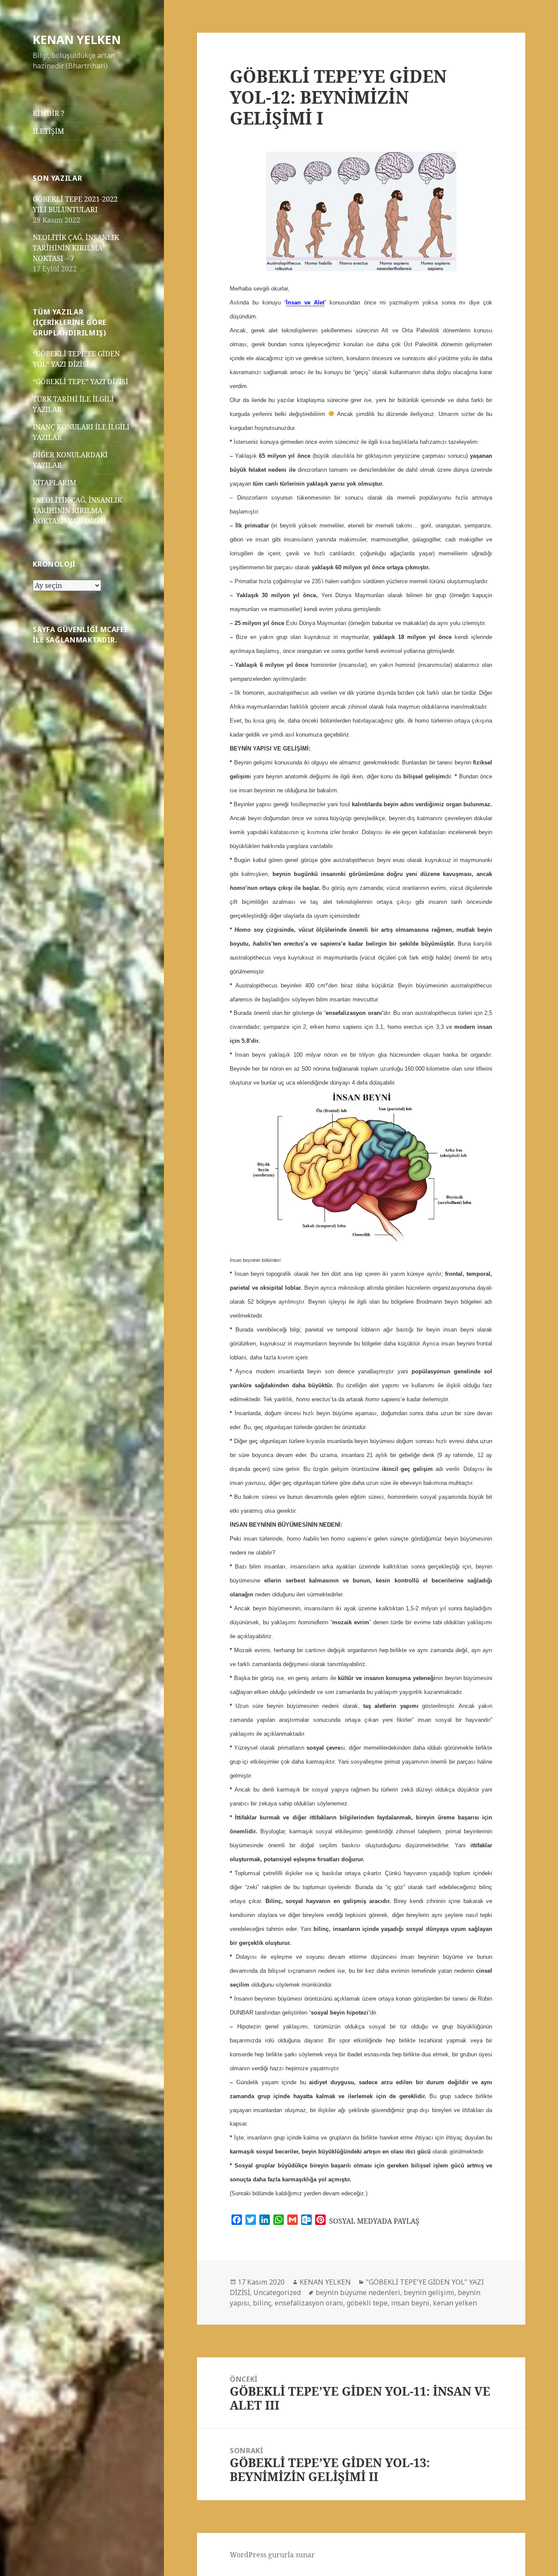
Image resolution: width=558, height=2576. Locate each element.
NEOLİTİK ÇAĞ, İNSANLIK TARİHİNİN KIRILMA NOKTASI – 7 (76, 248)
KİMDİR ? (49, 113)
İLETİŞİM (48, 131)
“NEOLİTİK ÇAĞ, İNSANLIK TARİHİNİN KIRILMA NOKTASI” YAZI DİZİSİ (77, 510)
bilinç (262, 2303)
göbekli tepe (367, 2303)
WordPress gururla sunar (272, 2555)
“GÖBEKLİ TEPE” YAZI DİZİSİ (80, 382)
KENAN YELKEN (77, 39)
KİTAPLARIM (54, 483)
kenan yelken (455, 2303)
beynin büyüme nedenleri (358, 2292)
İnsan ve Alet (305, 303)
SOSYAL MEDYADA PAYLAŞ (374, 2221)
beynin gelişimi (429, 2292)
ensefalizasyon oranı (309, 2303)
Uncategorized (277, 2292)
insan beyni (410, 2303)
